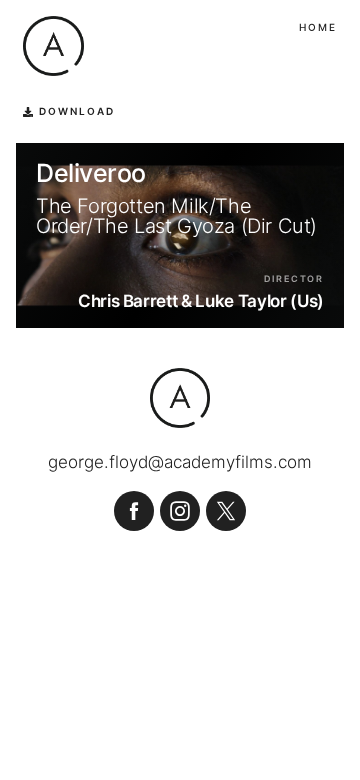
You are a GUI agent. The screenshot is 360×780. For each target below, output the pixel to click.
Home (318, 27)
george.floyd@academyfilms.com (180, 462)
